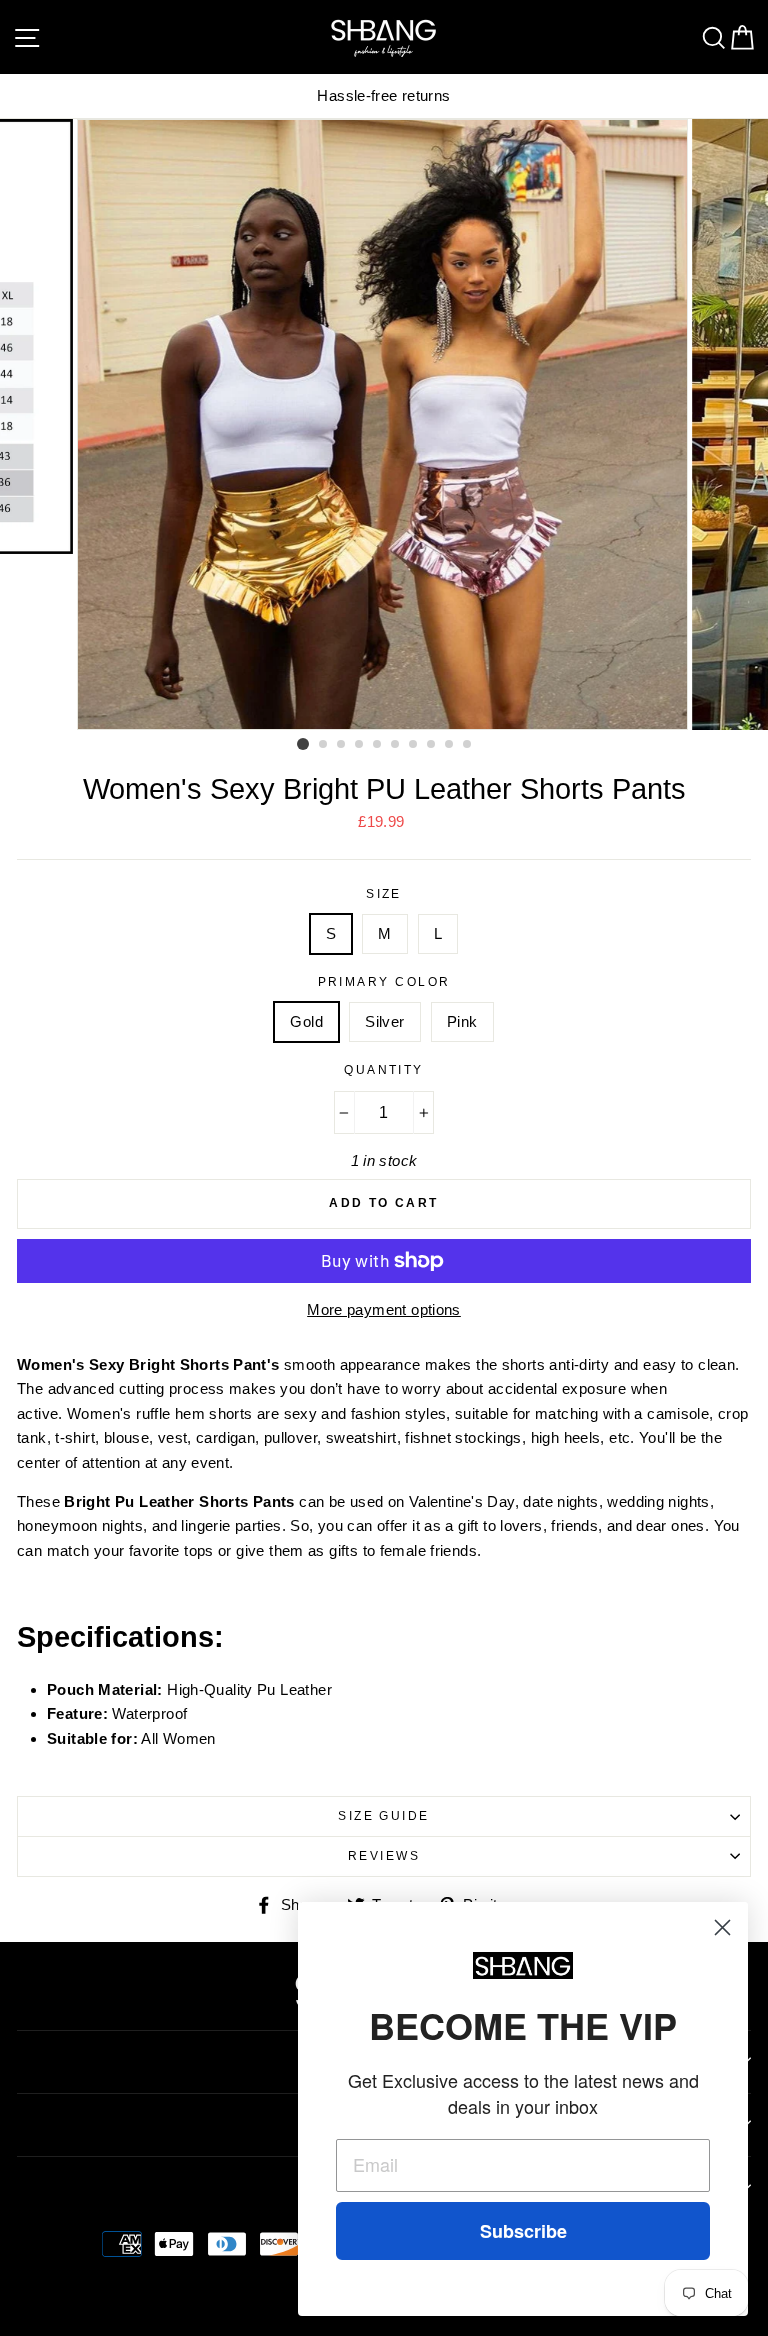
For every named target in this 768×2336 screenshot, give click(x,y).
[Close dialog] (722, 1927)
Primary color (384, 982)
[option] (384, 96)
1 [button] (303, 744)
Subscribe (523, 2231)
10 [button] (468, 745)
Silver (384, 1021)
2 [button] (324, 745)
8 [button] (432, 745)
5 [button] (378, 745)
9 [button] (450, 745)
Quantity (384, 1070)
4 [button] (360, 745)
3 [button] (342, 745)
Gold (306, 1021)
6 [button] (396, 745)
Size (384, 894)
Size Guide (383, 1816)
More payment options (384, 1309)
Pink (462, 1021)
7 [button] (414, 745)
